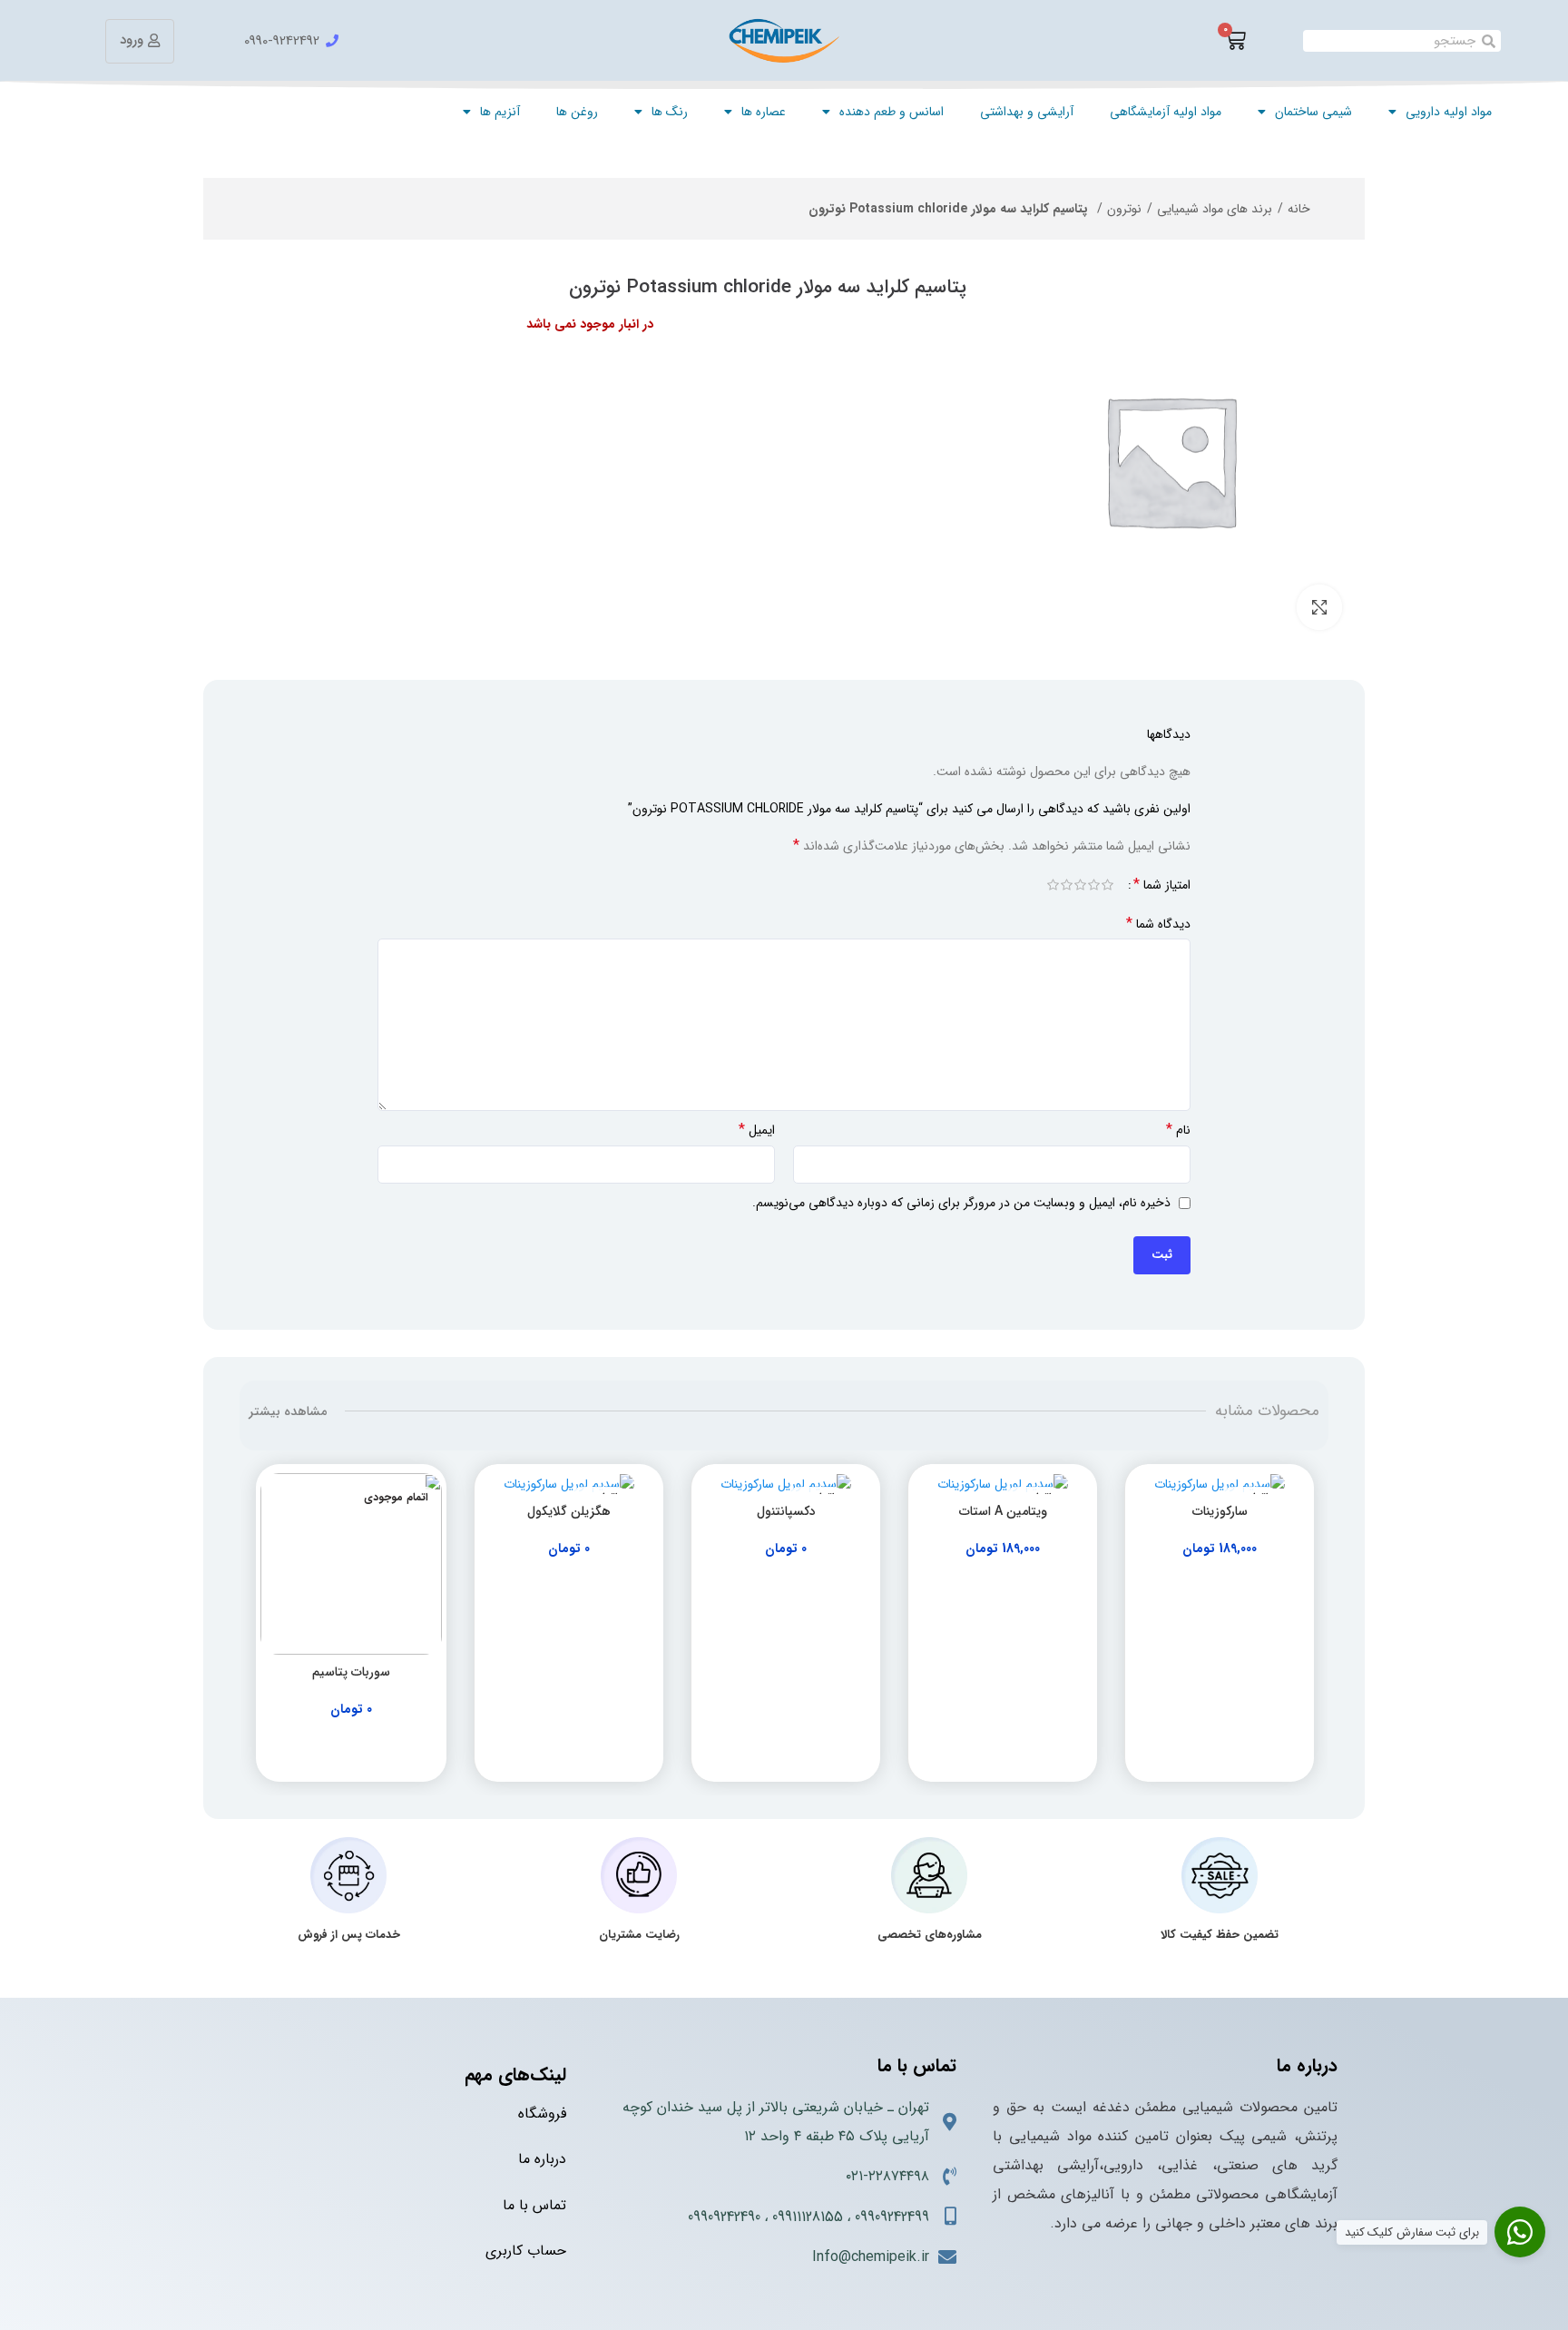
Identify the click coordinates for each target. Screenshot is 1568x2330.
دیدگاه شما (1158, 924)
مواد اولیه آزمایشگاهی (1166, 112)
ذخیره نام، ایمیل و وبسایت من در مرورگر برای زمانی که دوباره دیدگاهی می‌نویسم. (961, 1203)
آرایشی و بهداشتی (1027, 112)
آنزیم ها (500, 112)
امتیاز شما (1162, 885)
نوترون (1124, 209)
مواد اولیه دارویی (1449, 112)
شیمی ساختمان (1313, 112)
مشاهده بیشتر (288, 1411)
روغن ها (577, 112)
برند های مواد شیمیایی (1215, 209)
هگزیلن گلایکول (569, 1511)
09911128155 (808, 2217)
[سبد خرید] (1235, 41)
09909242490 (724, 2217)
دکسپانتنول (786, 1511)
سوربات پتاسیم (351, 1672)
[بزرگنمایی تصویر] (1319, 607)
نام (1178, 1130)
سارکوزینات (1220, 1511)
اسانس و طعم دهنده (892, 112)
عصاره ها (764, 112)
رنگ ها (670, 112)
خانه (1299, 209)
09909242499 (892, 2217)
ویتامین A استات (1003, 1511)
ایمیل (757, 1130)
